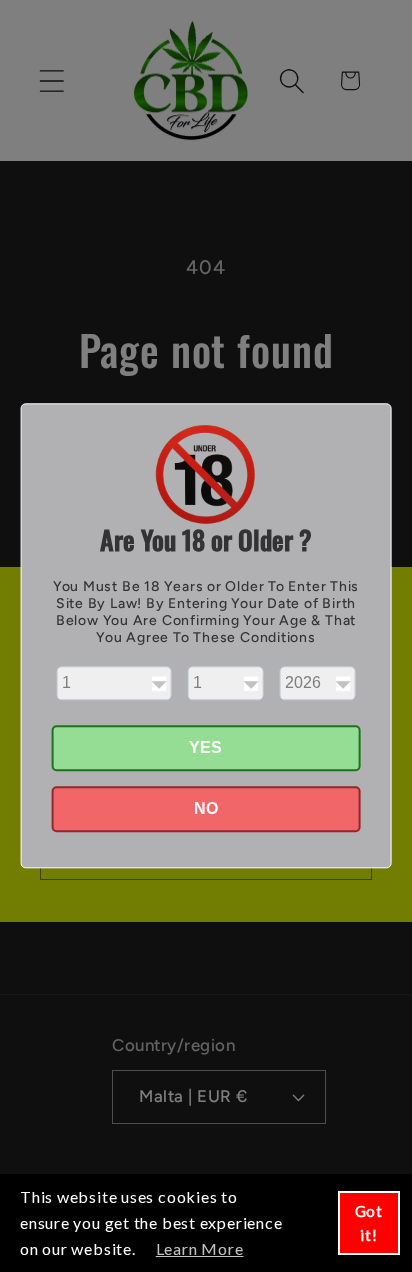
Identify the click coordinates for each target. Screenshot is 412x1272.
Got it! (369, 1223)
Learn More (200, 1248)
